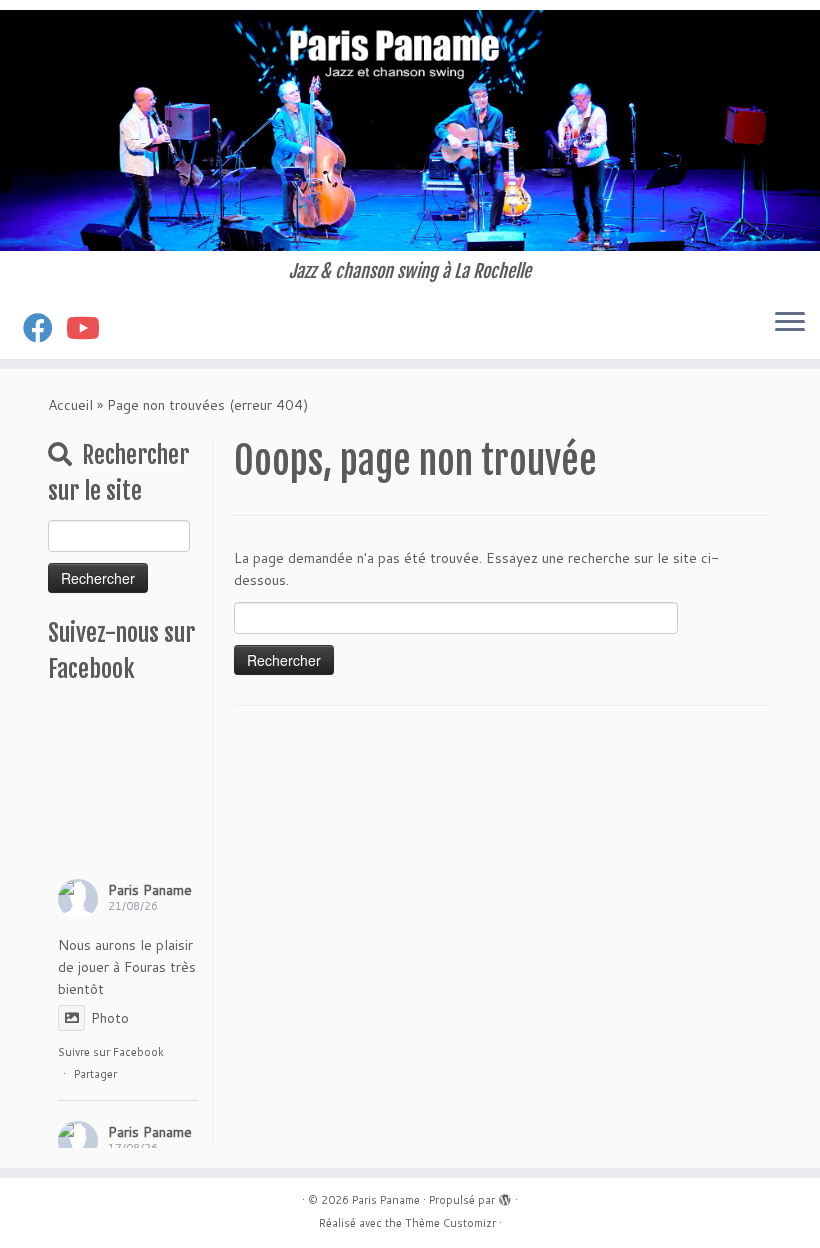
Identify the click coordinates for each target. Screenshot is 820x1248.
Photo (110, 1018)
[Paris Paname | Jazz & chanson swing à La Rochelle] (410, 130)
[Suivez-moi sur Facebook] (44, 327)
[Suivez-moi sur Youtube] (89, 327)
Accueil (70, 405)
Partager (95, 1074)
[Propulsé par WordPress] (505, 1196)
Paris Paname (150, 890)
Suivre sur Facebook (111, 1052)
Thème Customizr (450, 1223)
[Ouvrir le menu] (790, 323)
